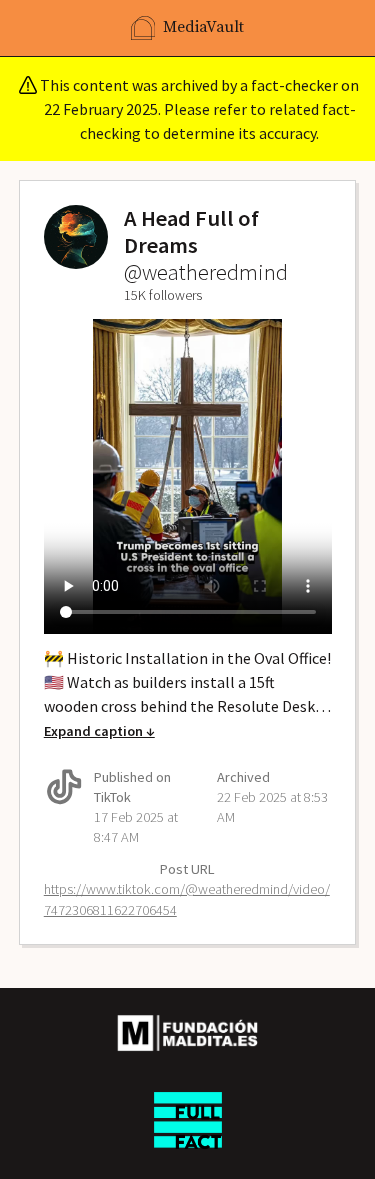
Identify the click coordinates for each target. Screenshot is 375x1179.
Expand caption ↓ (99, 731)
